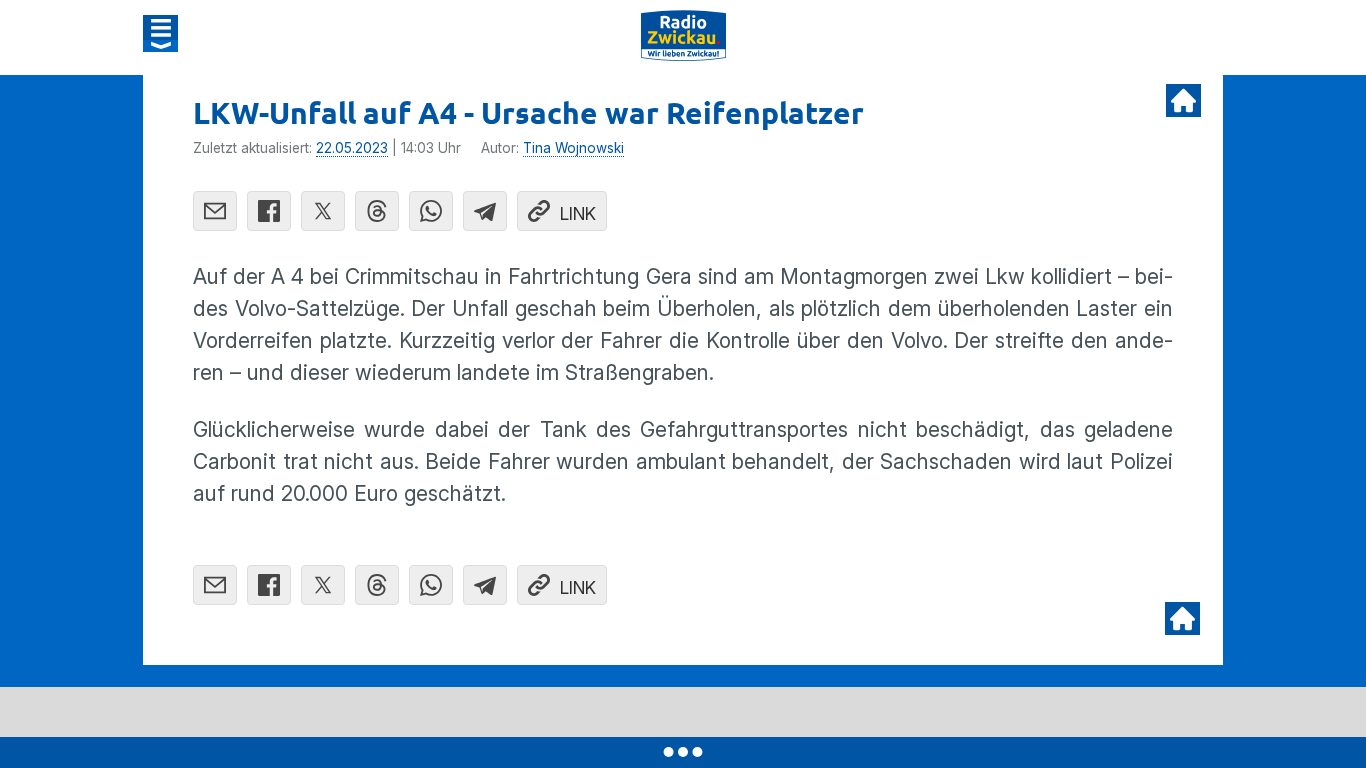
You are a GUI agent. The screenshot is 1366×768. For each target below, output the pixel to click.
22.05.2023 (352, 148)
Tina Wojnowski (573, 148)
